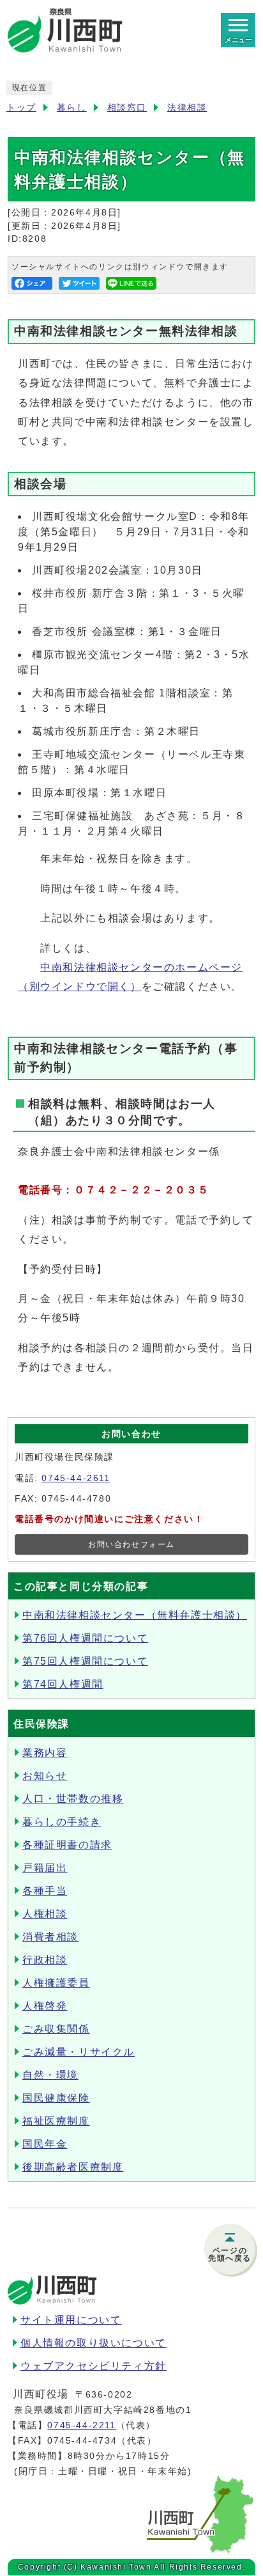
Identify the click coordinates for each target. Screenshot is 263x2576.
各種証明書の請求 (67, 1845)
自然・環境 (50, 2075)
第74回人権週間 (63, 1684)
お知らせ (45, 1776)
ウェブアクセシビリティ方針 (94, 2366)
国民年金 (45, 2144)
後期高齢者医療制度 (73, 2167)
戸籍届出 (45, 1868)
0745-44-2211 (81, 2425)
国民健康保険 (56, 2098)
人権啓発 (45, 2006)
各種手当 (45, 1891)
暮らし (72, 108)
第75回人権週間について (85, 1661)
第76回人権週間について (85, 1638)
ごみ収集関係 (56, 2029)
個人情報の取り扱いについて (94, 2343)
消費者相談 (50, 1937)
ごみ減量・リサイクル (79, 2052)
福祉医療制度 (56, 2121)
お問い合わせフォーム (131, 1544)
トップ (21, 108)
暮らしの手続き (62, 1822)
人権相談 (45, 1914)
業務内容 (45, 1753)
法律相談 (187, 108)
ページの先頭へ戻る (230, 2254)
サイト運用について (71, 2320)
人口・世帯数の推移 (73, 1799)
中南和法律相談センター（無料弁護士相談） (135, 1615)
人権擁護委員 (56, 1983)
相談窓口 (127, 108)
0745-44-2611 (76, 1478)
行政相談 (45, 1960)
